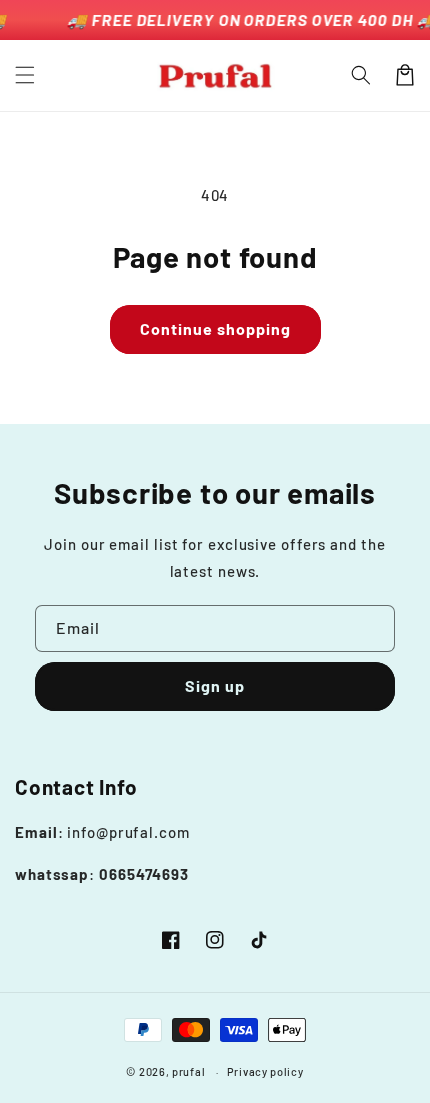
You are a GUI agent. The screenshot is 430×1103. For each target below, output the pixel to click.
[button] (25, 75)
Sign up (215, 685)
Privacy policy (265, 1071)
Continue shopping (215, 328)
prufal (188, 1071)
